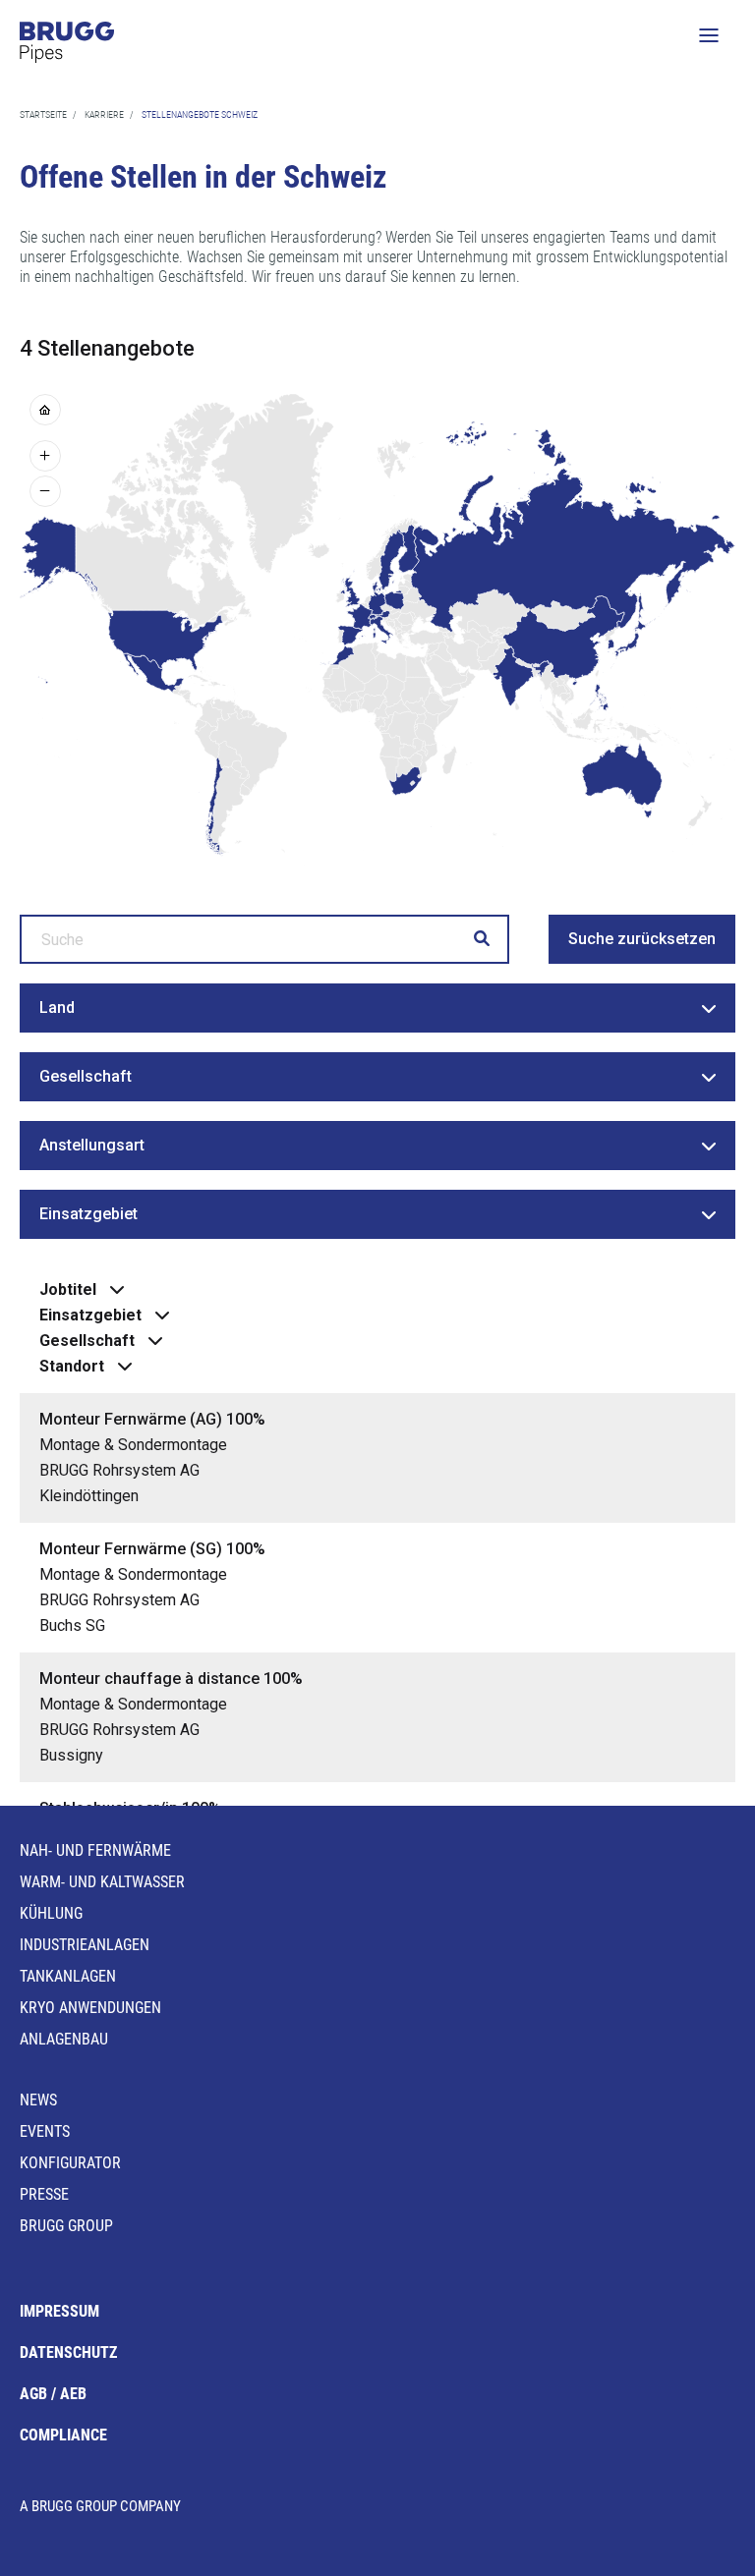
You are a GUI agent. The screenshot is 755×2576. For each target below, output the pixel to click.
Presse (44, 2194)
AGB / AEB (53, 2394)
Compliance (63, 2435)
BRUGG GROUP (66, 2226)
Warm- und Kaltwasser (102, 1882)
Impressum (59, 2311)
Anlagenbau (64, 2039)
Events (45, 2131)
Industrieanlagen (85, 1945)
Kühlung (51, 1913)
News (38, 2100)
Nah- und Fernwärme (95, 1850)
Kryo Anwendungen (90, 2008)
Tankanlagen (68, 1976)
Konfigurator (70, 2163)
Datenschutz (68, 2352)
